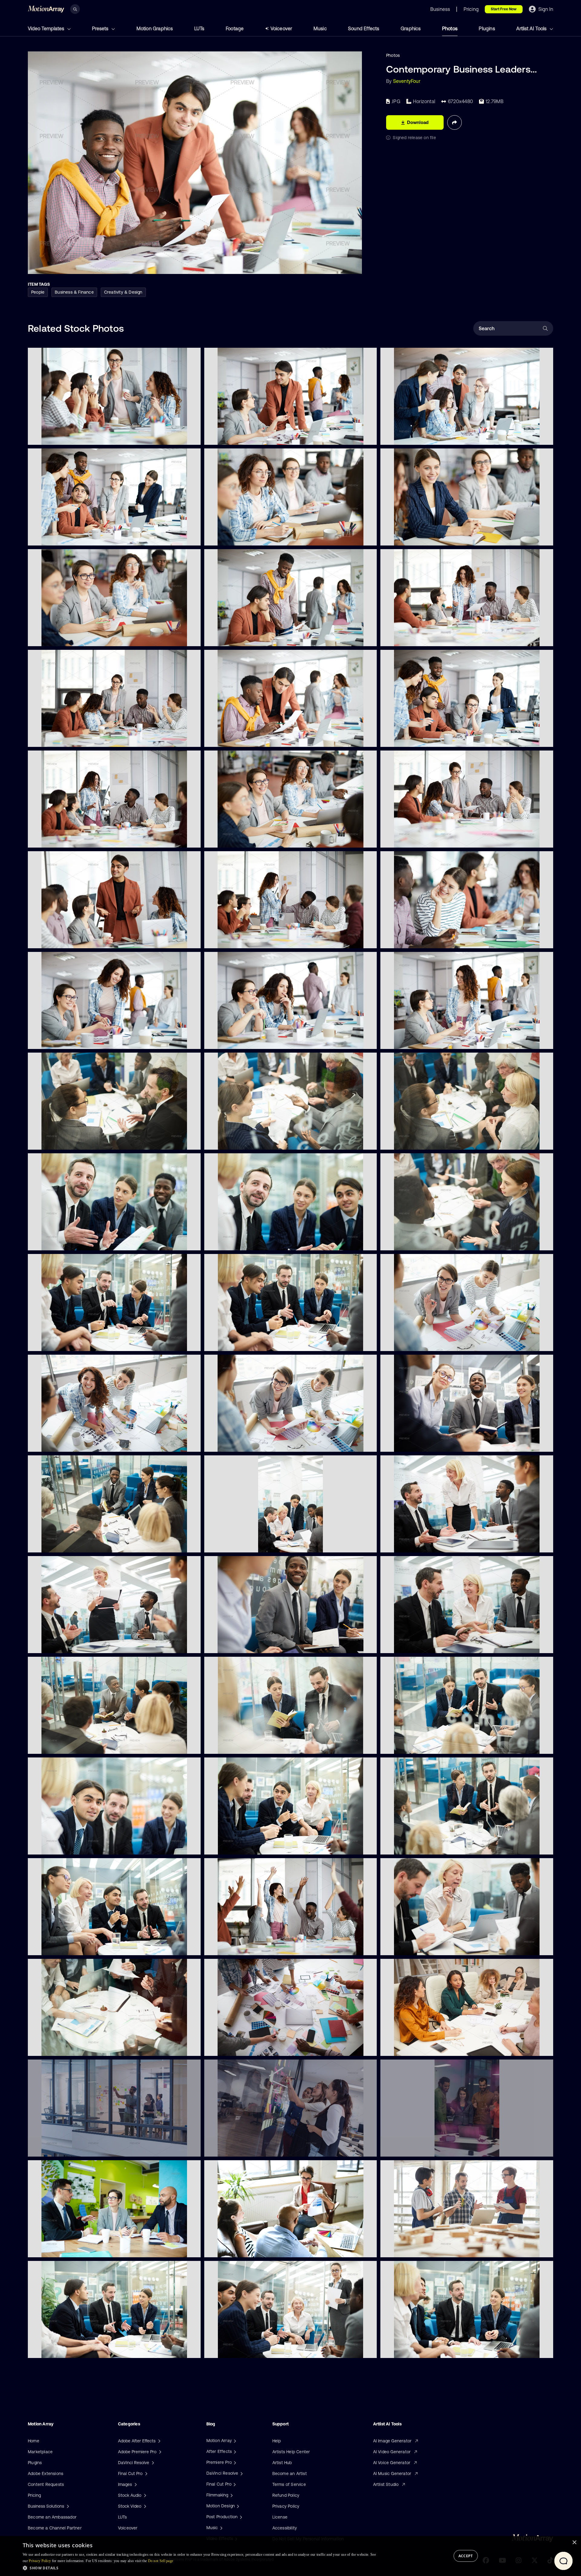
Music (320, 28)
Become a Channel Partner (55, 2528)
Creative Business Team (57, 537)
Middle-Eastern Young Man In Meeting (71, 1846)
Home (34, 2441)
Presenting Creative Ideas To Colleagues (249, 2249)
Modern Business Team (56, 436)
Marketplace (40, 2452)
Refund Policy (286, 2495)
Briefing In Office (226, 2350)
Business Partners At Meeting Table (68, 2249)
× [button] (574, 2543)
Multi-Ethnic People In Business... (418, 1242)
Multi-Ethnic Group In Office (237, 437)
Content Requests (46, 2484)
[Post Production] (240, 2517)
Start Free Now (504, 9)
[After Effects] (234, 2451)
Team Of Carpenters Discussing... (418, 2249)
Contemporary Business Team (415, 437)
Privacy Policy (286, 2506)
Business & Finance (74, 292)
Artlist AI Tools (532, 28)
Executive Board (401, 1544)
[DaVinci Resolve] (241, 2473)
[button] (199, 2568)
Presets (101, 28)
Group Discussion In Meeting (414, 1746)
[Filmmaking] (231, 2495)
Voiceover (281, 28)
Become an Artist (290, 2473)
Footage (235, 28)
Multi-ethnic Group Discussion (63, 1544)
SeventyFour (407, 81)
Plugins (487, 28)
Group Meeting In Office (233, 1242)
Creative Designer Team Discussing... (246, 2048)
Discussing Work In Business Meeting (422, 1141)
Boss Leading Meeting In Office (416, 2350)
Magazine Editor (401, 1041)
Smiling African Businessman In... (242, 1645)
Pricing (34, 2495)
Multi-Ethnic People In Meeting (240, 1141)
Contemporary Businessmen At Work (246, 739)
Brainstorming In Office (232, 1846)
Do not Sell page (161, 2561)
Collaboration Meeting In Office (240, 1343)
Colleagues (396, 839)
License (280, 2517)
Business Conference (407, 1645)
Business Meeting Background (63, 2047)
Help (277, 2441)
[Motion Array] (234, 2441)
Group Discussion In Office (59, 1947)
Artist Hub (282, 2463)
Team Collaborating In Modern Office (246, 2148)
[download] (191, 437)
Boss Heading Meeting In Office (64, 1343)
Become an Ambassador (52, 2517)
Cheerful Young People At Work (240, 940)
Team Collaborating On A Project (418, 2148)
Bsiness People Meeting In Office (66, 1242)
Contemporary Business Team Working (71, 738)
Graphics (411, 28)
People (38, 292)
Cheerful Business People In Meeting (422, 1444)
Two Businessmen (227, 638)
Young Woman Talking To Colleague (421, 940)
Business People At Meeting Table (66, 638)
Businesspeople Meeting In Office (66, 2350)
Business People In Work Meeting (242, 1746)
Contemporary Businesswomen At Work (249, 1041)
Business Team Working (409, 638)
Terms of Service (289, 2484)
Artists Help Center (291, 2452)
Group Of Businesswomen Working (420, 2048)
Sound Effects (364, 28)
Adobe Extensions (46, 2473)
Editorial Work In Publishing (59, 1040)
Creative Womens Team (56, 1443)
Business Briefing (50, 1645)
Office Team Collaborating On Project (70, 2148)
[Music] (221, 2528)
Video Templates (47, 28)
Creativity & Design (123, 292)
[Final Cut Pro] (234, 2484)
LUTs (199, 28)
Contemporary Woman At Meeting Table (249, 537)
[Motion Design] (237, 2506)
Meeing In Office (226, 1544)
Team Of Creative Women (235, 1444)
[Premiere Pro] (234, 2462)
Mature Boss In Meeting (409, 1947)
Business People (225, 1947)
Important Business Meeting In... (64, 1141)
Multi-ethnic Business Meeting (63, 1745)
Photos (450, 28)
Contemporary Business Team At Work (424, 739)
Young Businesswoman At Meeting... (421, 537)
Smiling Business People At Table (242, 839)
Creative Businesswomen (410, 1343)
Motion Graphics (155, 28)
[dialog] (290, 2556)
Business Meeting (50, 940)
